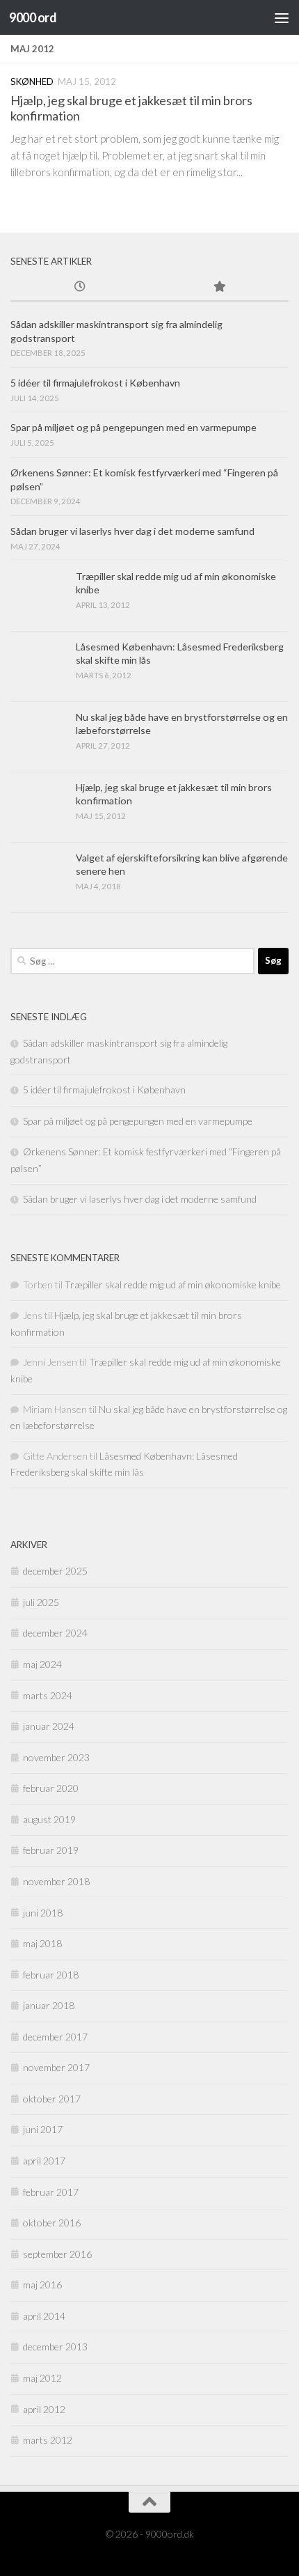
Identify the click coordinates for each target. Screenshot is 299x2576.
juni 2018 (43, 1913)
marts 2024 (48, 1695)
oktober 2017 (52, 2099)
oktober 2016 (52, 2223)
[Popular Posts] (219, 288)
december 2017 (55, 2037)
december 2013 (55, 2347)
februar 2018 (51, 1975)
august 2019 (49, 1819)
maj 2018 (42, 1943)
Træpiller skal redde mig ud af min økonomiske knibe (173, 1285)
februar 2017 (51, 2192)
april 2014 (44, 2316)
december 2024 (55, 1633)
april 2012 (44, 2409)
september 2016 (57, 2254)
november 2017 (56, 2067)
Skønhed (32, 81)
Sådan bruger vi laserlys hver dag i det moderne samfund (132, 531)
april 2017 (44, 2161)
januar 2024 (49, 1726)
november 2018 (56, 1881)
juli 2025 (41, 1602)
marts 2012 (48, 2440)
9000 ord (33, 17)
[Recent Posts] (80, 288)
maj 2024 (42, 1664)
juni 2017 (43, 2129)
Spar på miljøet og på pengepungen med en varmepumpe (134, 427)
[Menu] (282, 17)
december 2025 (55, 1571)
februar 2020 (51, 1788)
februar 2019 (51, 1850)
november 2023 (56, 1757)
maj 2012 (42, 2378)
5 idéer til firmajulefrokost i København (95, 383)
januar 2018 (49, 2005)
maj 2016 (42, 2285)
